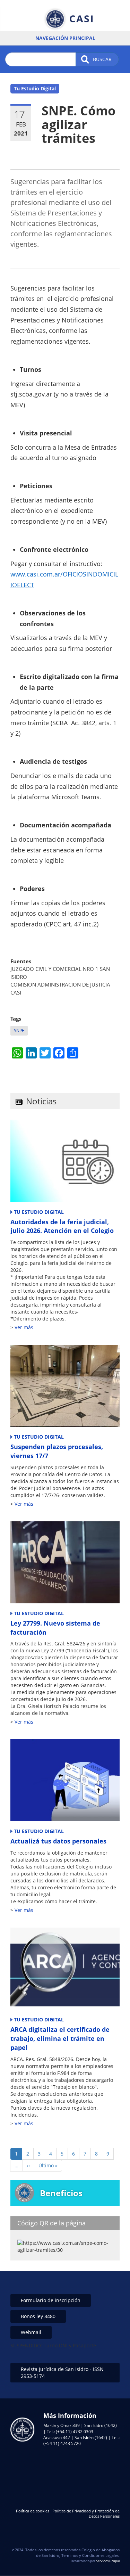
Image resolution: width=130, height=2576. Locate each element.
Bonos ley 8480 (38, 2316)
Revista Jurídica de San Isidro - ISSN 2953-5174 (62, 2373)
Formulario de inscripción (51, 2300)
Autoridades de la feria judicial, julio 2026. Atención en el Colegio (62, 1226)
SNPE (19, 1031)
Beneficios (61, 2193)
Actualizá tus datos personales (58, 1841)
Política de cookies (33, 2511)
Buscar (102, 59)
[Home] (68, 19)
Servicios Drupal (108, 2561)
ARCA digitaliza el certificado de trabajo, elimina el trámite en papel (60, 2038)
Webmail (31, 2332)
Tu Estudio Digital (35, 88)
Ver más (24, 1327)
